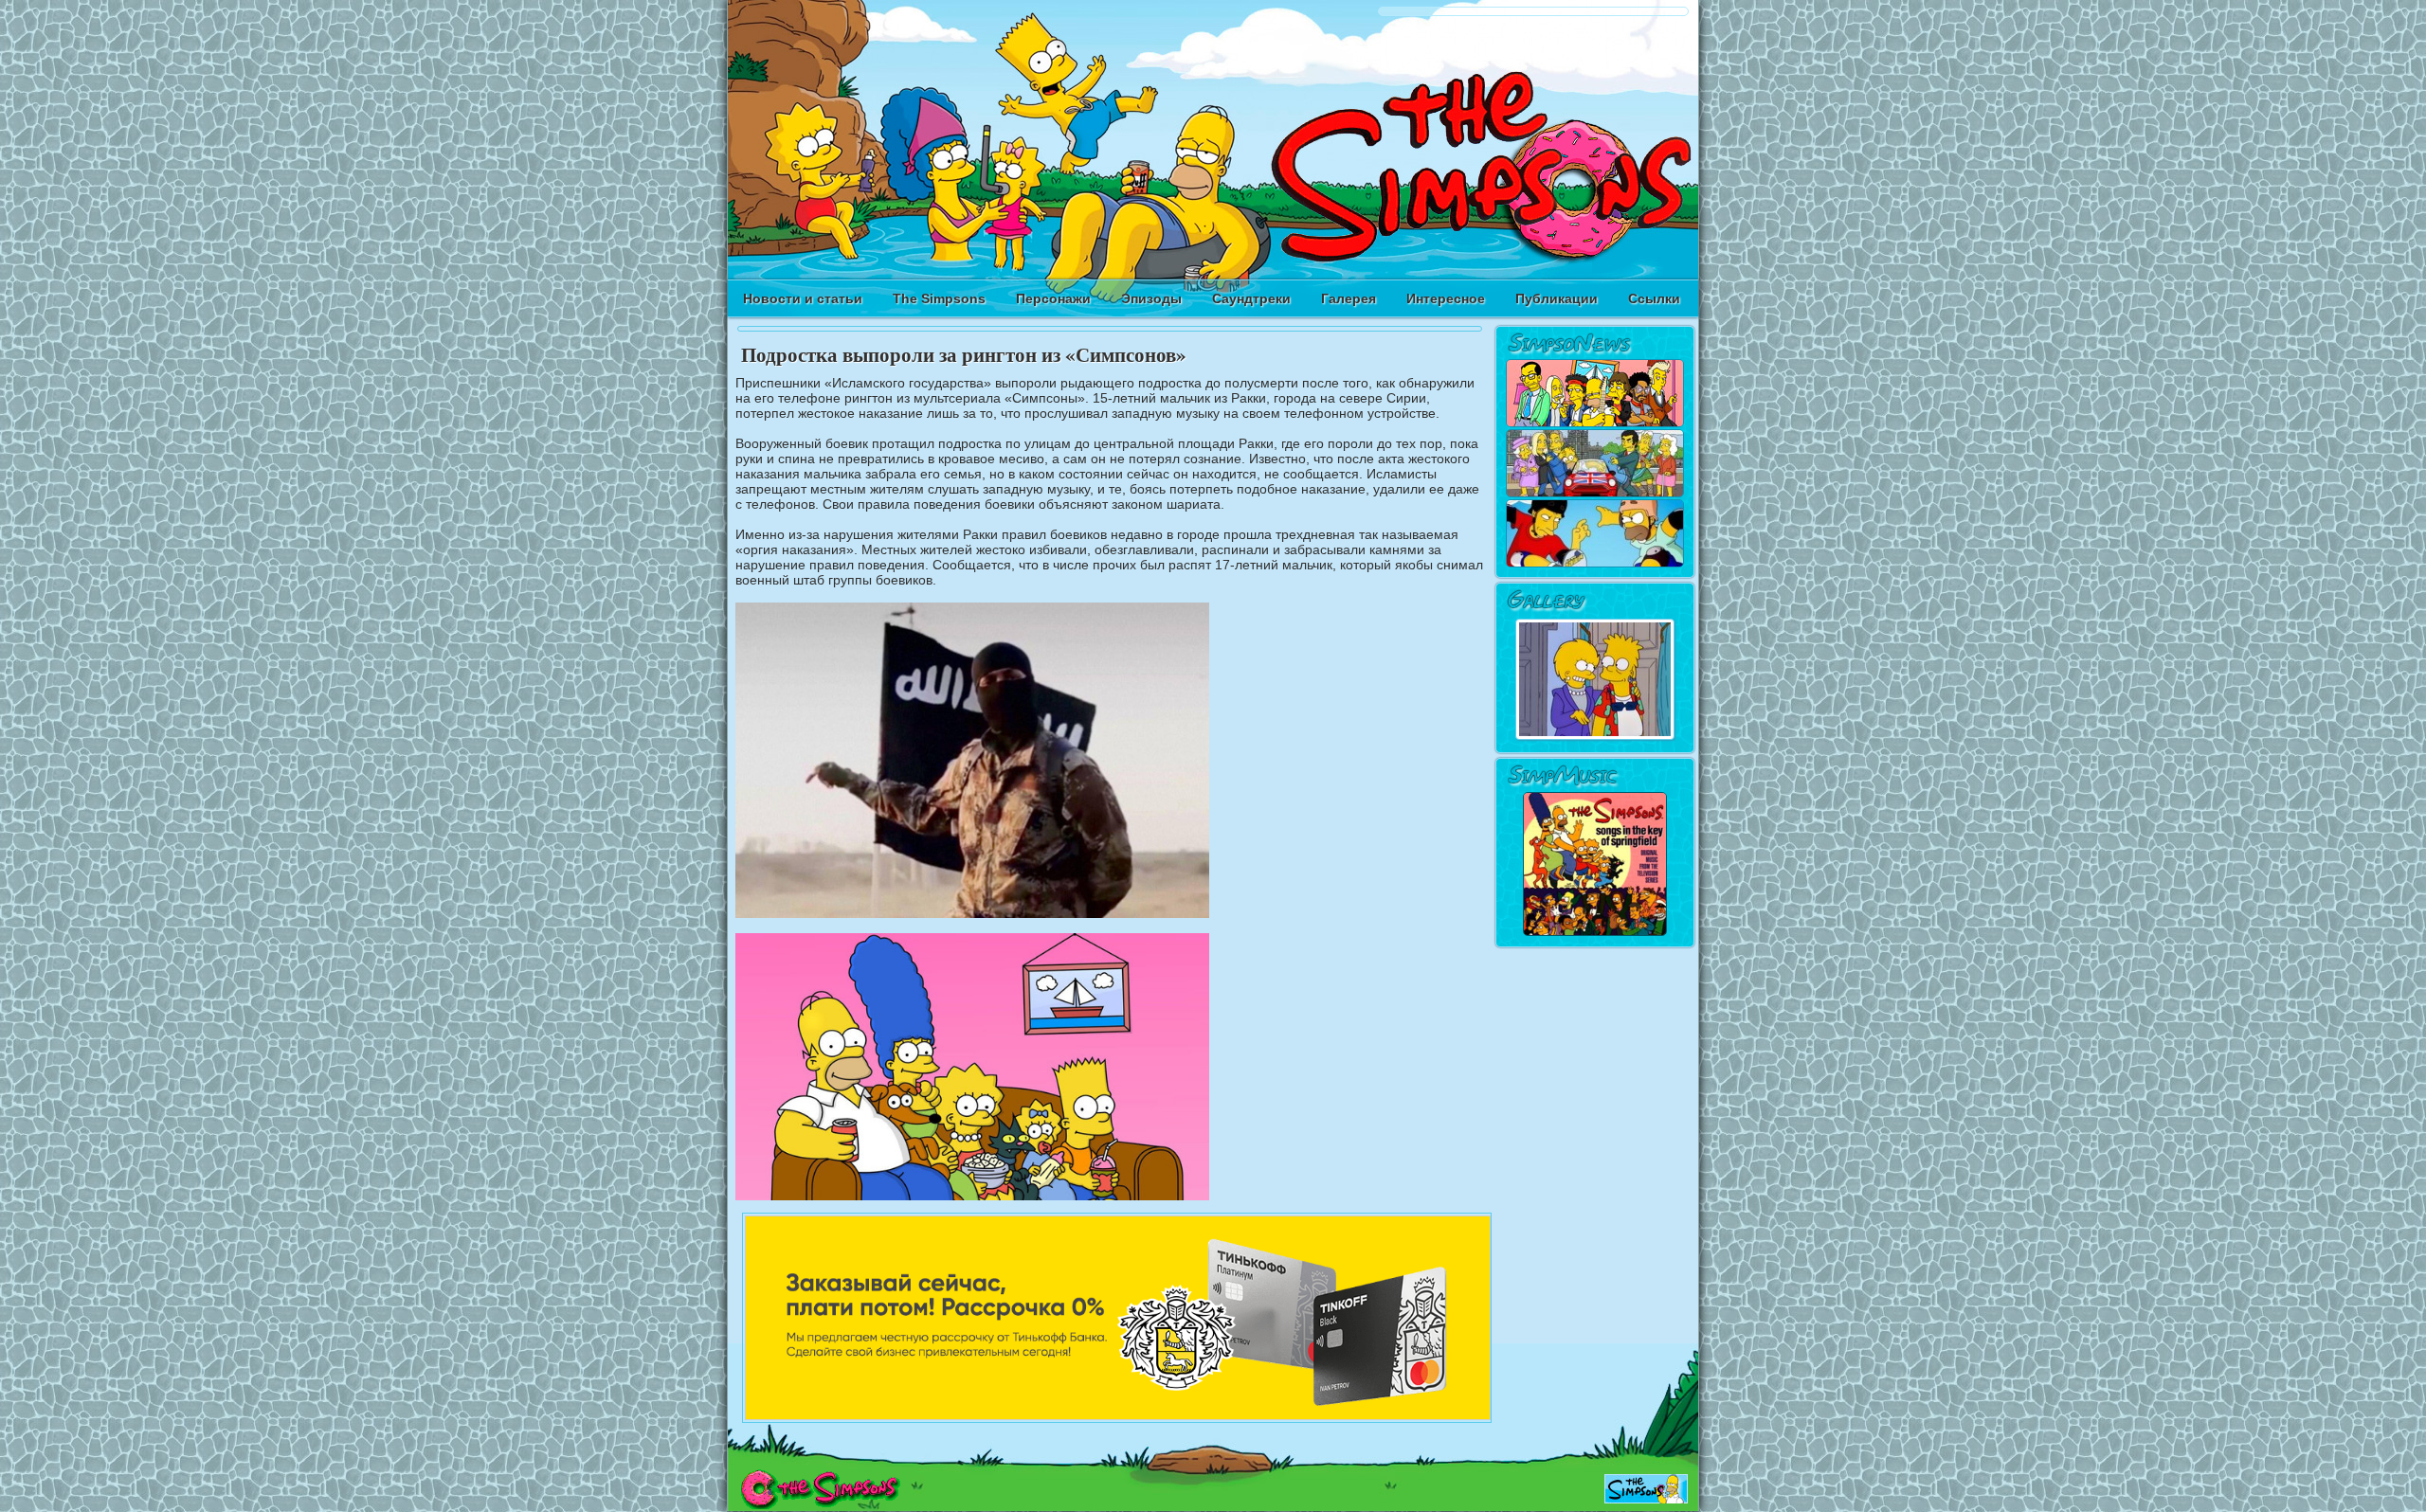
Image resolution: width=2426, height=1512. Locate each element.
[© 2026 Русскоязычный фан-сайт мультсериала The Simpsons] (820, 1504)
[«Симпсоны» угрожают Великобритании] (1595, 494)
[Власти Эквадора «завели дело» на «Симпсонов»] (1595, 564)
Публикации (1557, 298)
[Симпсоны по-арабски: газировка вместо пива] (1595, 423)
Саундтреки (1251, 298)
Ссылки (1654, 298)
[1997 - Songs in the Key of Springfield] (1595, 933)
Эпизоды (1151, 298)
